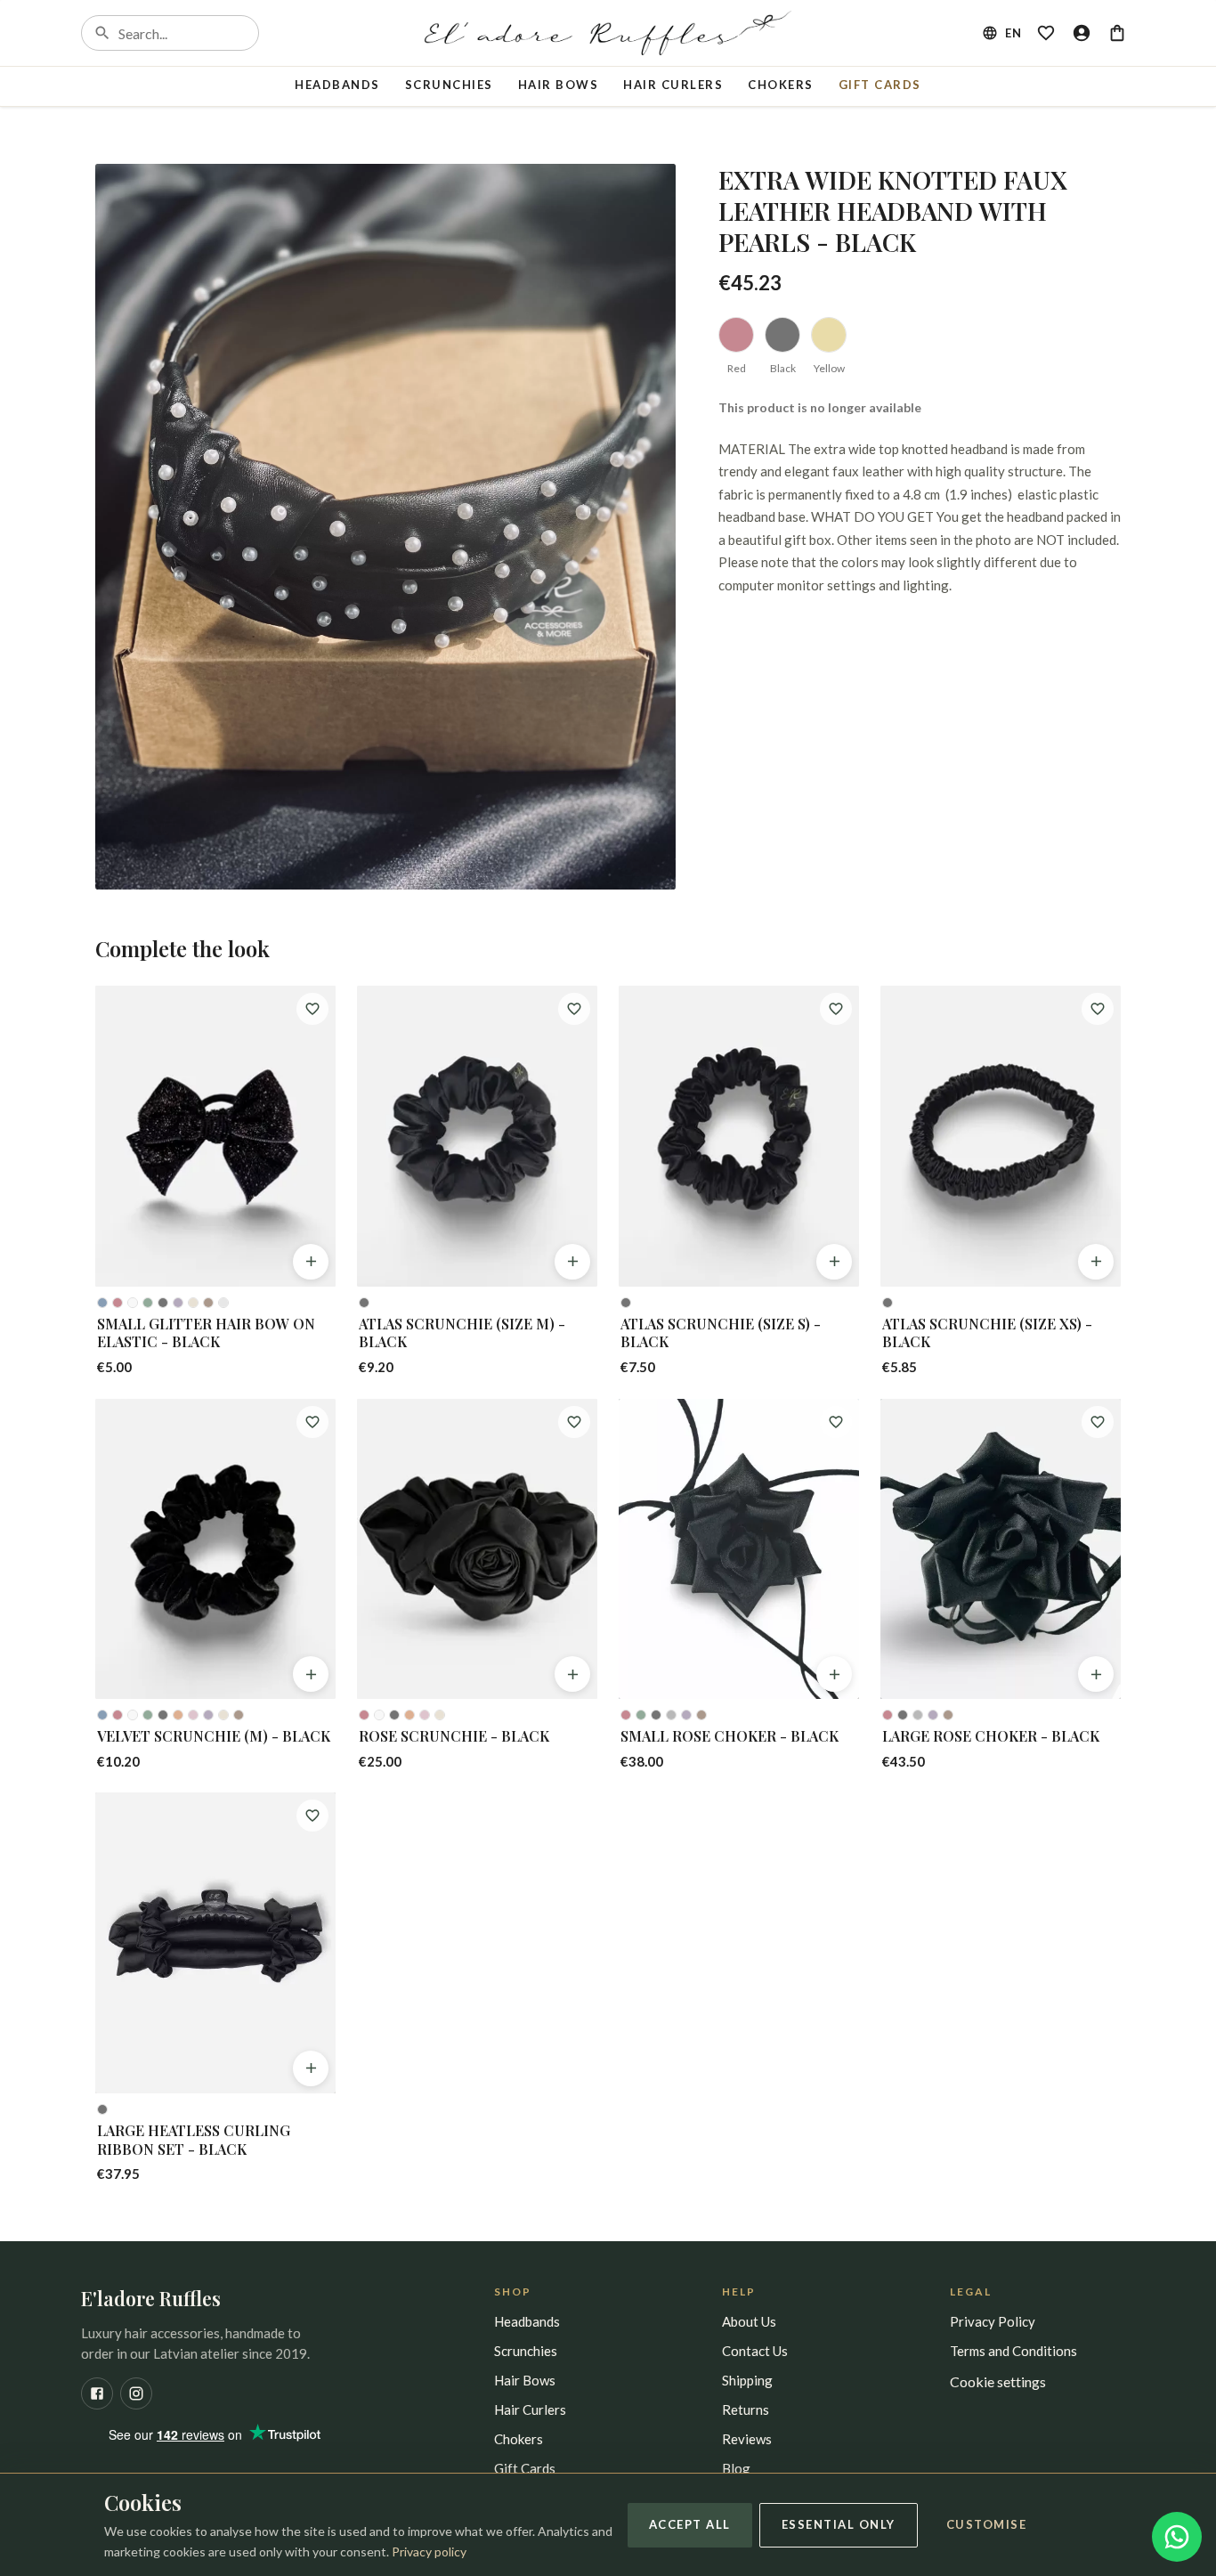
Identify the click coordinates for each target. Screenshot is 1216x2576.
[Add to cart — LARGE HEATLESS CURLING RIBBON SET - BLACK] (311, 2068)
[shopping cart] (1117, 33)
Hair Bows (559, 85)
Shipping (747, 2380)
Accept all (690, 2524)
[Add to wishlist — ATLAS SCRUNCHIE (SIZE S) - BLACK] (836, 1009)
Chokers (781, 85)
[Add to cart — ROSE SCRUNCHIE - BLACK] (572, 1674)
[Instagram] (136, 2393)
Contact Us (755, 2351)
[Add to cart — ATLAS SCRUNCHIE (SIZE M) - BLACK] (572, 1262)
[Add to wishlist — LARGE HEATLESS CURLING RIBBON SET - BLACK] (312, 1816)
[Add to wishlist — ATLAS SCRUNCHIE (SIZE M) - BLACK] (574, 1009)
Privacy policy (429, 2552)
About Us (749, 2321)
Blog (736, 2468)
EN (1013, 33)
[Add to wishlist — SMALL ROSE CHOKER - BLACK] (836, 1422)
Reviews (747, 2439)
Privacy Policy (993, 2321)
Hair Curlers (673, 85)
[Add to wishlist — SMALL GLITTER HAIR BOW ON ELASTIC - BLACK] (312, 1009)
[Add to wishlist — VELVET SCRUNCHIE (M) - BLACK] (312, 1422)
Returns (746, 2409)
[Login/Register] (1082, 33)
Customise (987, 2524)
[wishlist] (1046, 33)
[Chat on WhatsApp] (1177, 2537)
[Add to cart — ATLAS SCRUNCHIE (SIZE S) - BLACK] (834, 1262)
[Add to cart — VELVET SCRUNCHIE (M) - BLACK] (311, 1674)
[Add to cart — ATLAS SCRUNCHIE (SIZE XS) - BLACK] (1096, 1262)
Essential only (839, 2524)
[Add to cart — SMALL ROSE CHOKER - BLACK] (834, 1674)
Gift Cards (880, 85)
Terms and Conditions (1013, 2351)
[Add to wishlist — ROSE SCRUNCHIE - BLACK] (574, 1422)
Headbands (337, 85)
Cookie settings (998, 2381)
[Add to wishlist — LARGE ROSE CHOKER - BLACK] (1098, 1422)
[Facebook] (97, 2393)
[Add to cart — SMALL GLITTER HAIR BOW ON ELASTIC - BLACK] (311, 1262)
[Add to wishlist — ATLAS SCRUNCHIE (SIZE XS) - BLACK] (1098, 1009)
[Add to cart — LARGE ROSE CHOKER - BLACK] (1096, 1674)
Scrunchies (449, 85)
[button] (385, 527)
